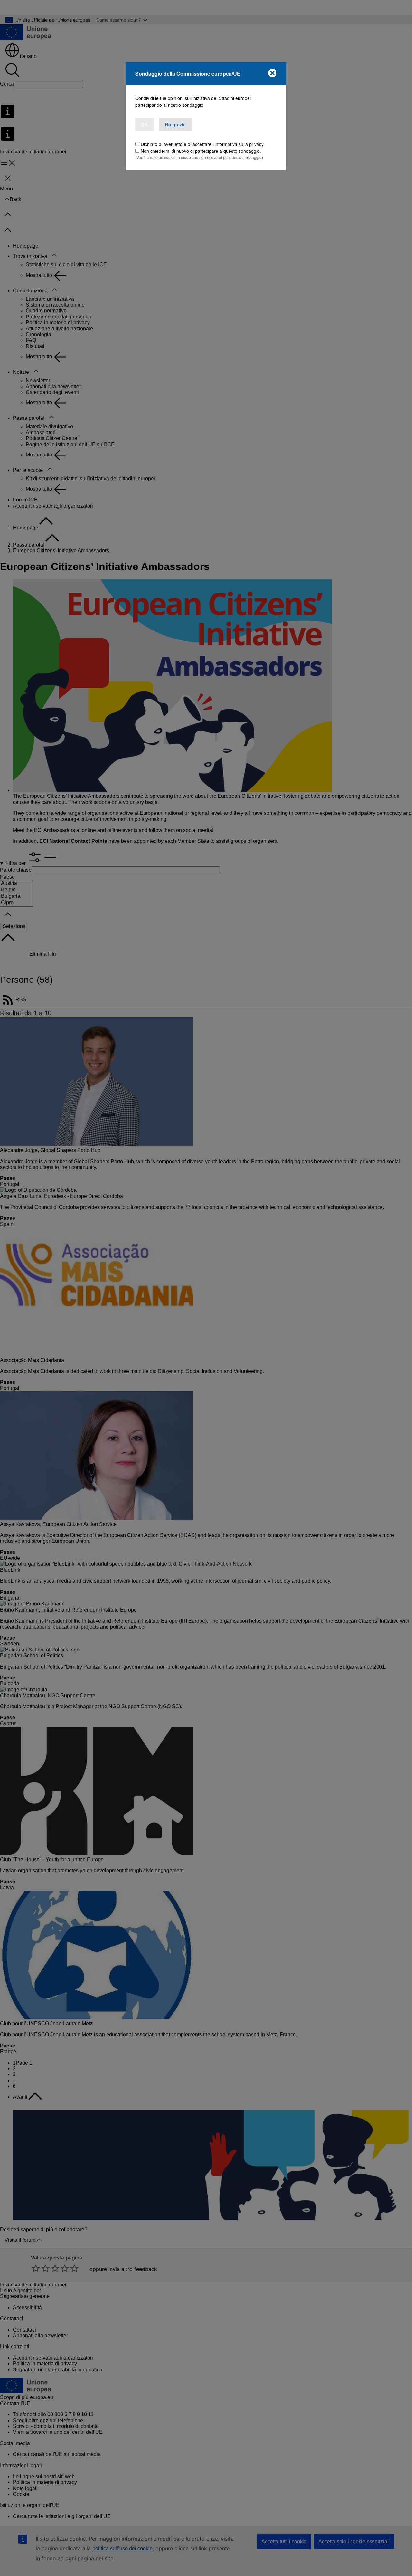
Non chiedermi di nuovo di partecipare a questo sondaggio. (201, 151)
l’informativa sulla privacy (238, 144)
